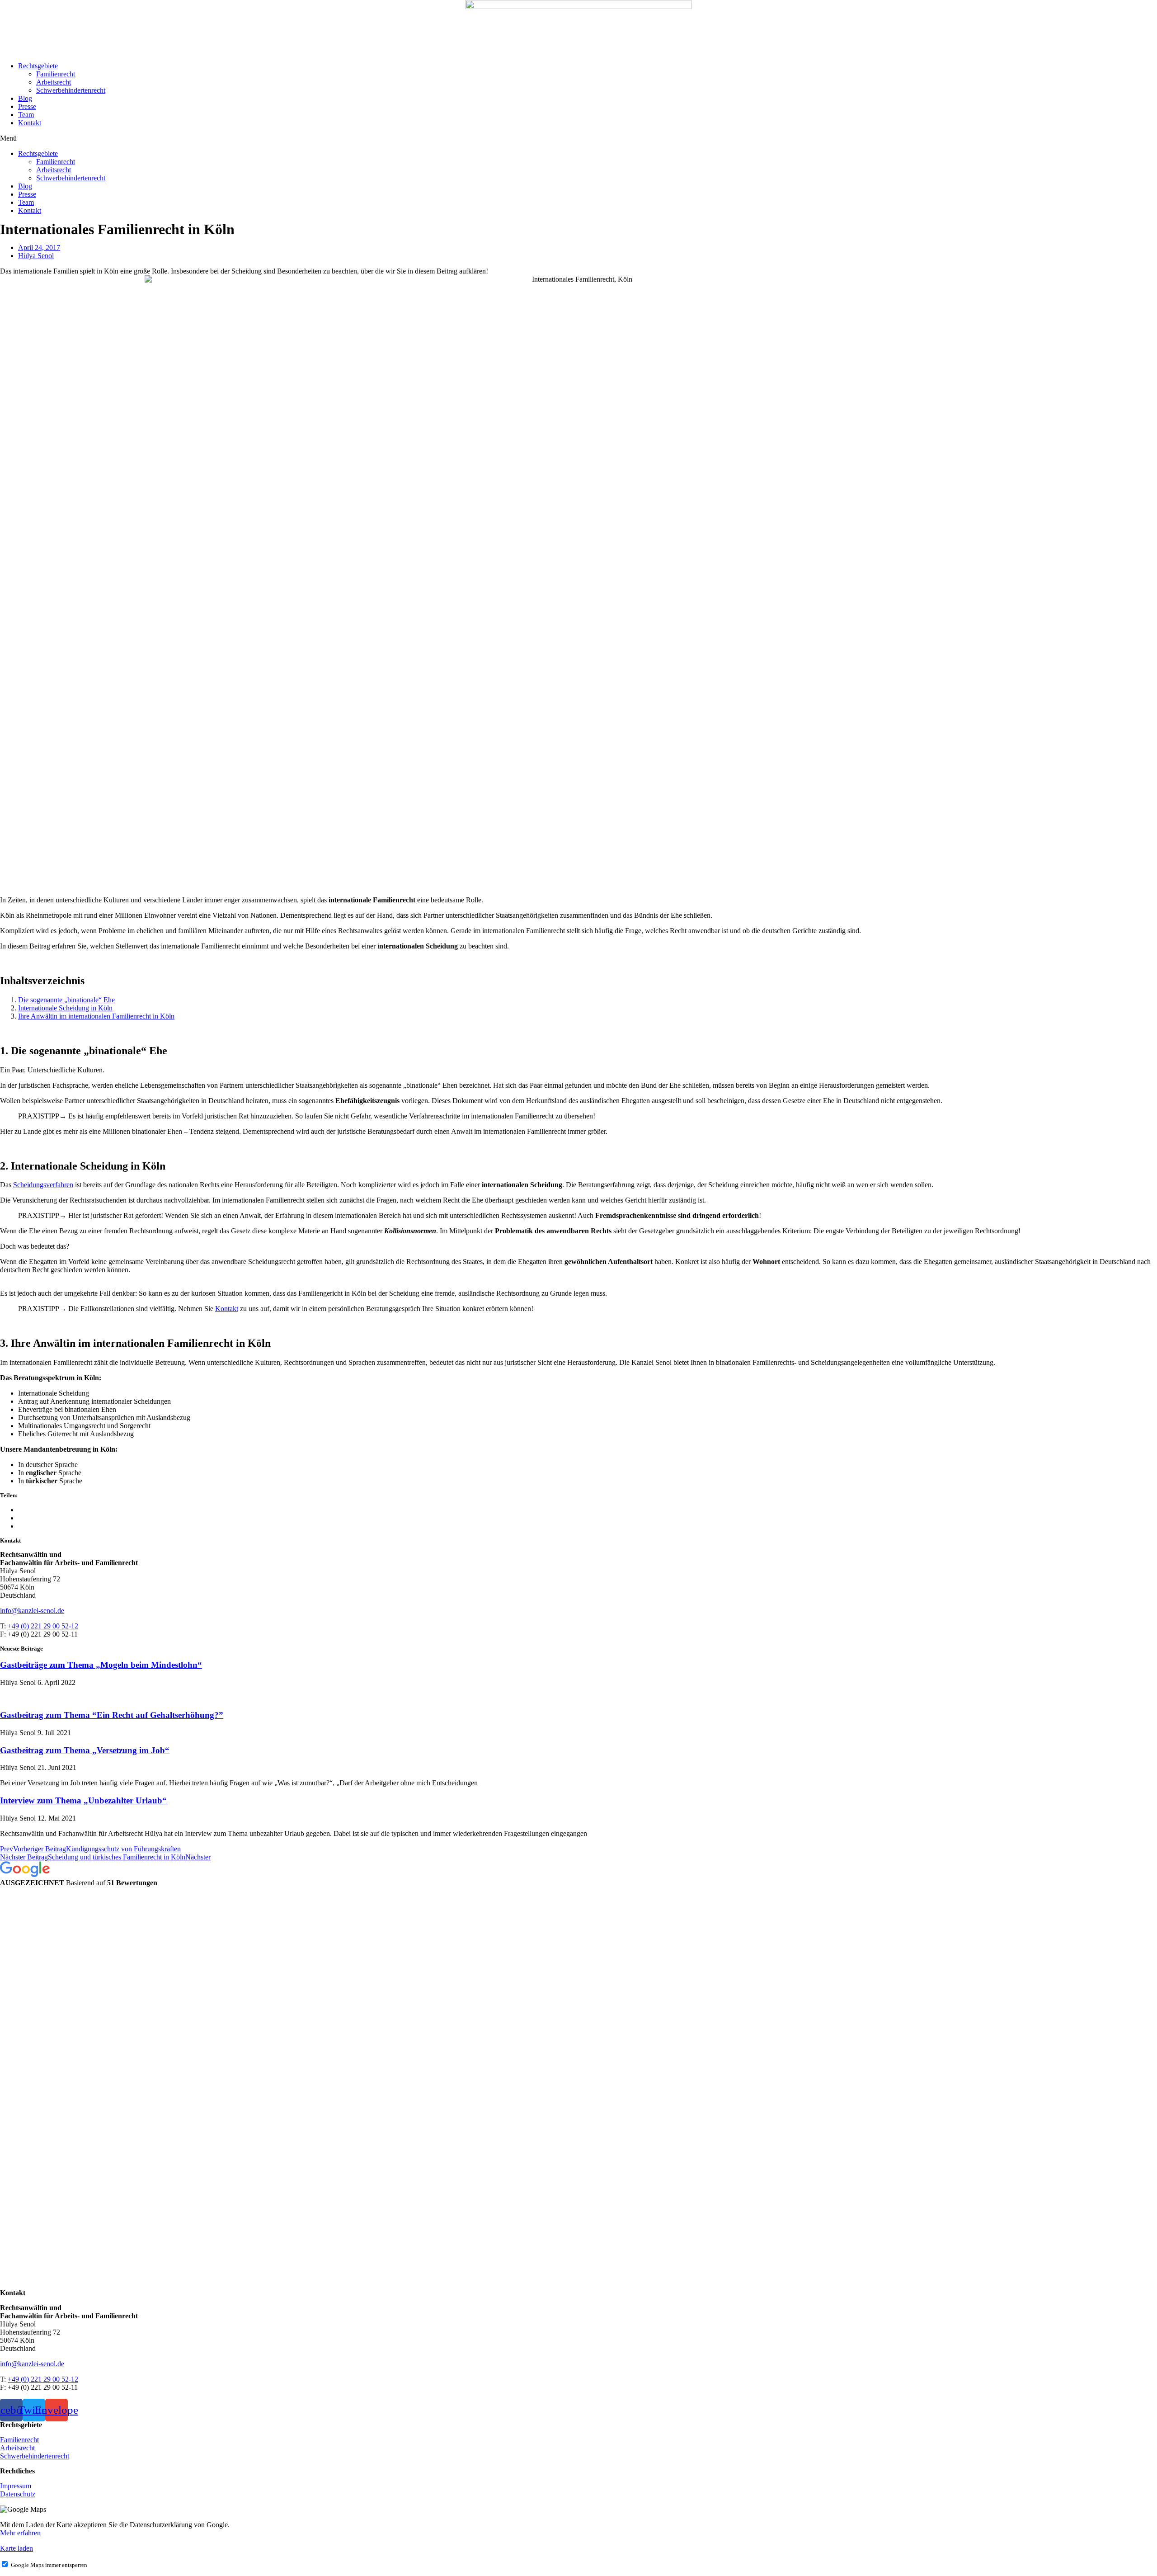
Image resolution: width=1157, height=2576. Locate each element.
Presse (27, 106)
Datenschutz (18, 2494)
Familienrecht (56, 74)
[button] (578, 138)
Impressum (16, 2486)
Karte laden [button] (16, 2548)
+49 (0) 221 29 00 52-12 (43, 1626)
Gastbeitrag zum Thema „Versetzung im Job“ (85, 1750)
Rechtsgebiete (38, 66)
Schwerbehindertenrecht (71, 90)
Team (26, 115)
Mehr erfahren (20, 2533)
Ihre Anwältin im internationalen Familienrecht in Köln (96, 1016)
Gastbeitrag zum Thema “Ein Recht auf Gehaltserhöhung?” (112, 1715)
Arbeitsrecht (54, 82)
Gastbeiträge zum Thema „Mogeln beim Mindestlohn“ (101, 1665)
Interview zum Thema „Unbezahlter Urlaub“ (83, 1800)
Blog (25, 98)
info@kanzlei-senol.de (32, 1611)
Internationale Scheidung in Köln (65, 1008)
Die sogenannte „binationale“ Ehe (66, 1000)
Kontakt (30, 123)
